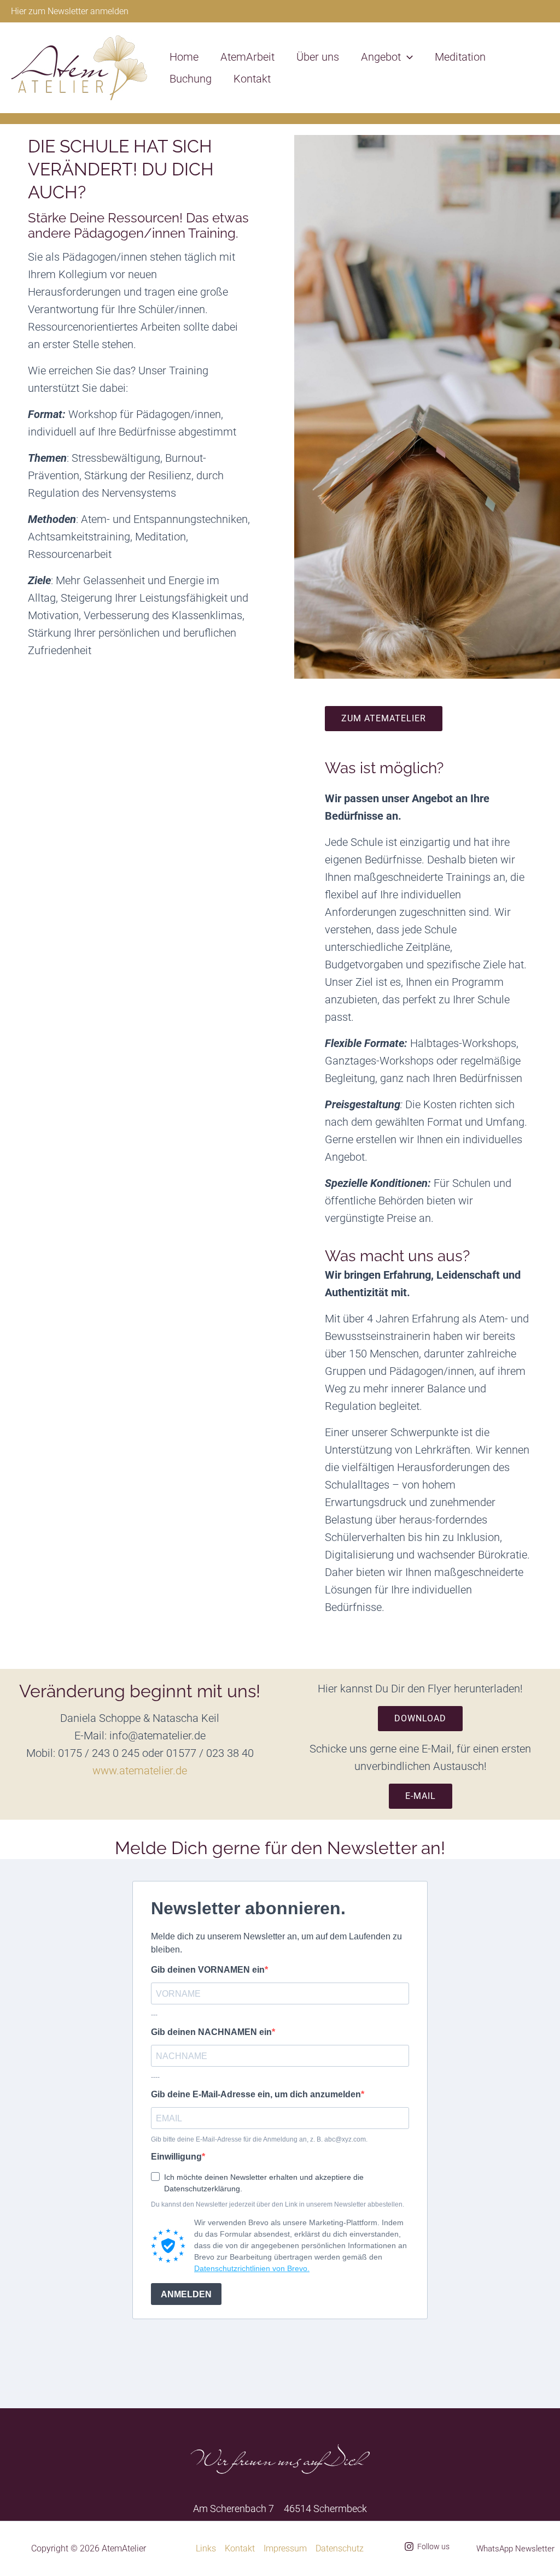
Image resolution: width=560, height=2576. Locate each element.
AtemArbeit (247, 57)
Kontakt (252, 79)
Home (184, 57)
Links (206, 2548)
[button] (407, 57)
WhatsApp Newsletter (515, 2549)
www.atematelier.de (140, 1771)
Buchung (191, 79)
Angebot (381, 57)
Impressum (285, 2548)
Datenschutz (340, 2548)
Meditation (460, 57)
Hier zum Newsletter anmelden (70, 11)
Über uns (318, 57)
